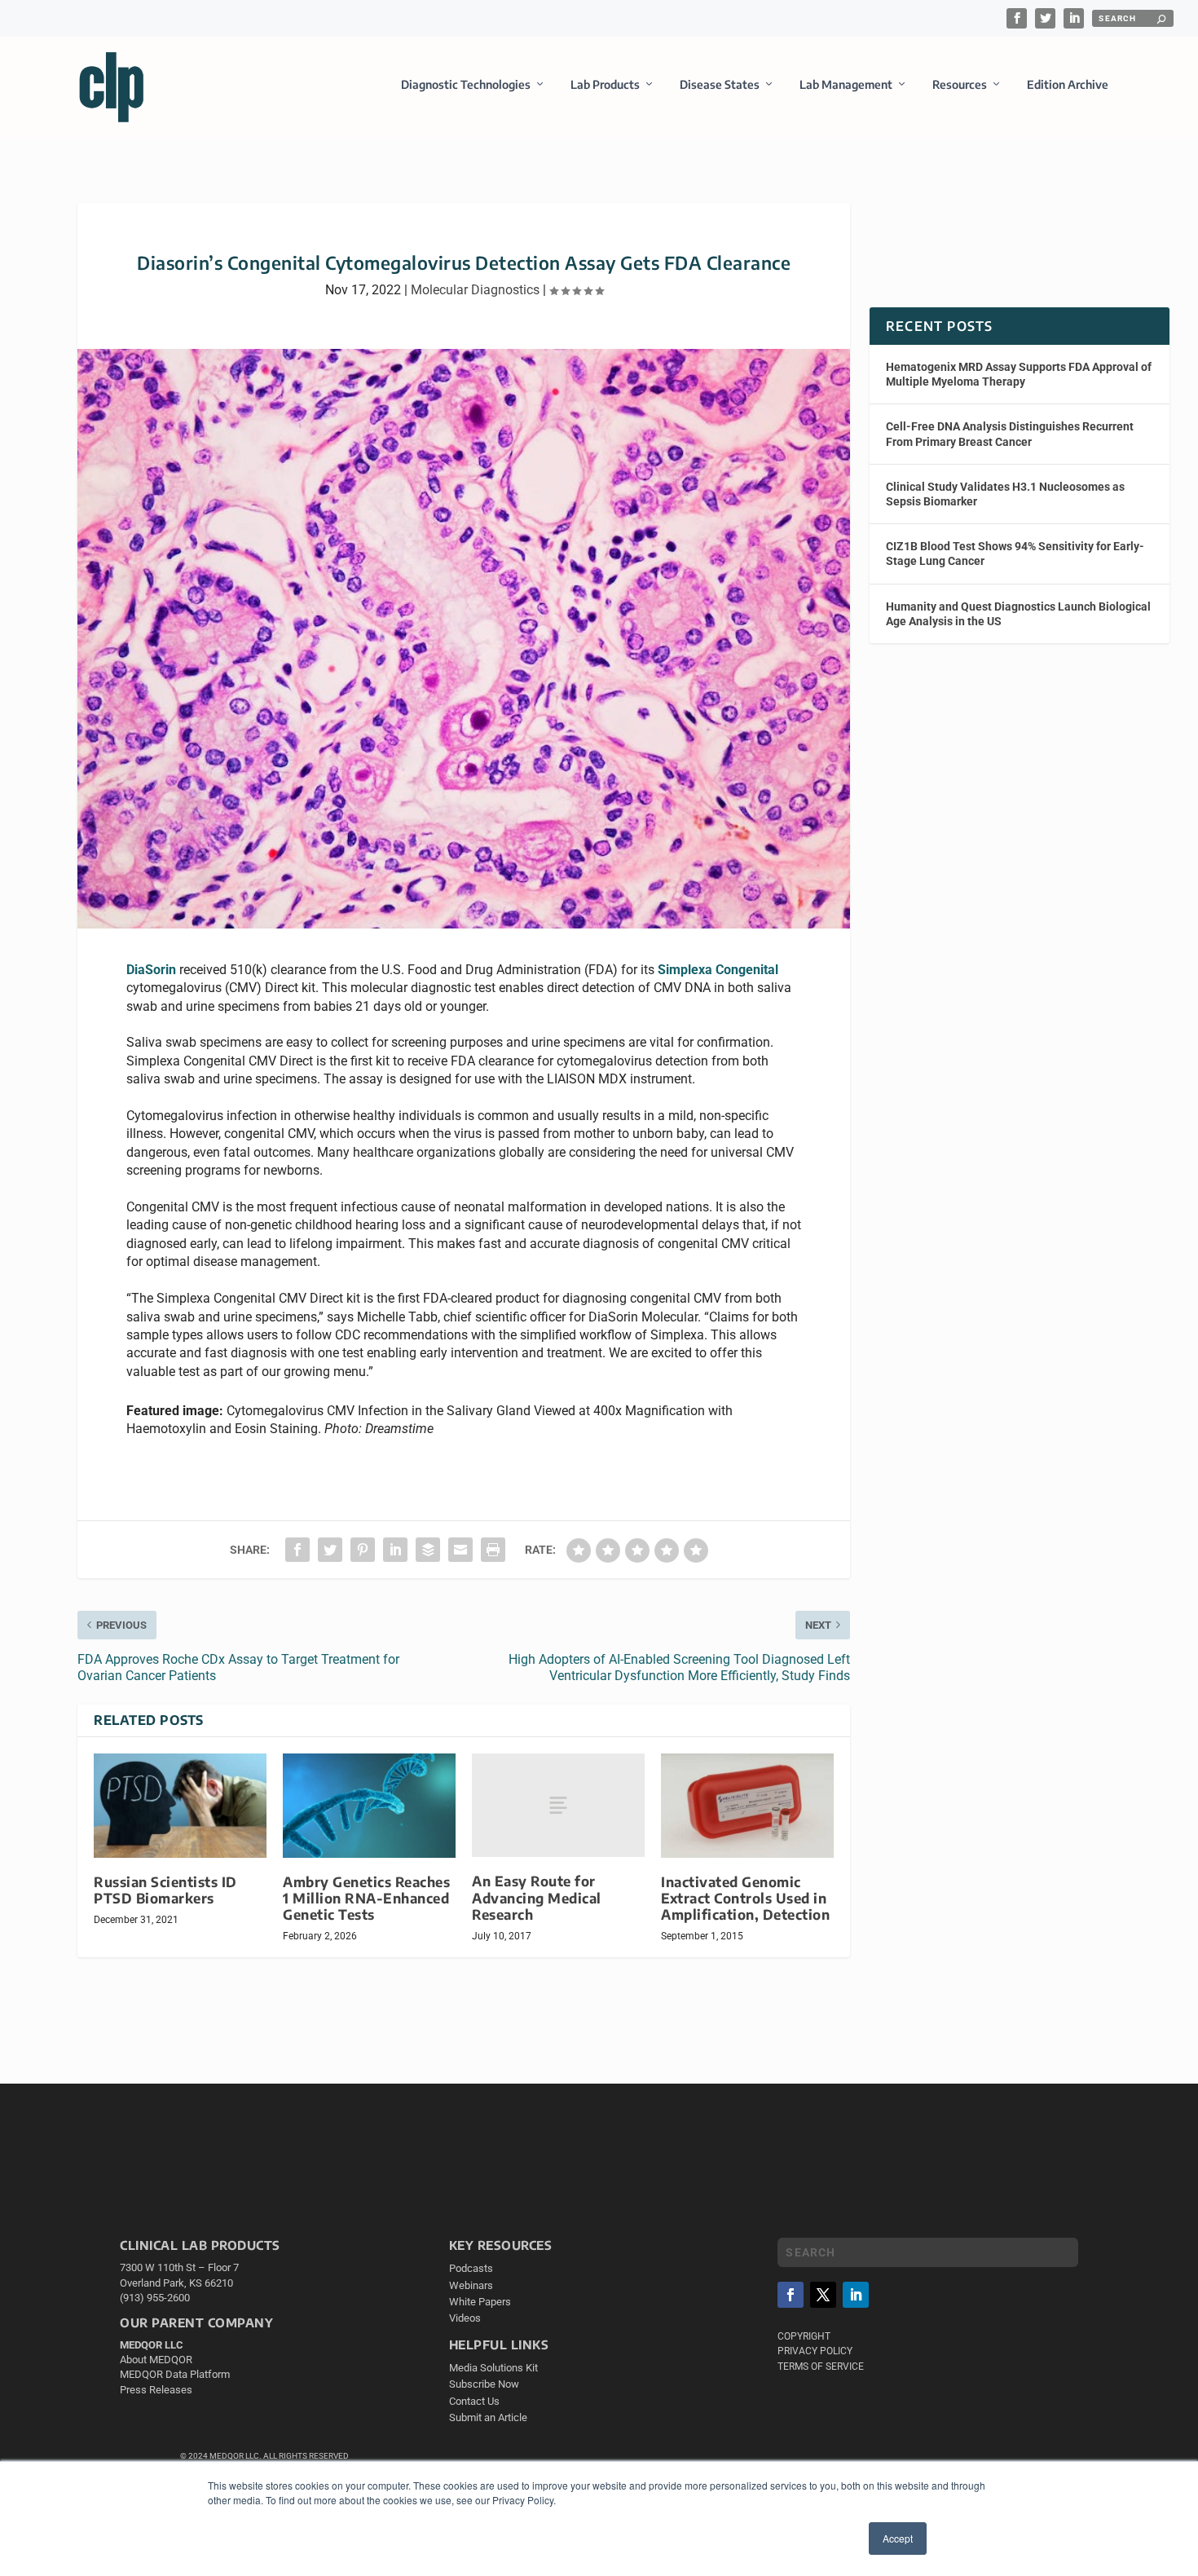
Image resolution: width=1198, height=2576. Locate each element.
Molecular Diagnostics (475, 290)
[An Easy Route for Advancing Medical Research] (558, 1805)
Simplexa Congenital (718, 970)
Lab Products (605, 84)
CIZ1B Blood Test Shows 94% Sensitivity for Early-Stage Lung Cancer (1015, 554)
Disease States (720, 84)
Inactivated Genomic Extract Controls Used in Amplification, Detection (745, 1898)
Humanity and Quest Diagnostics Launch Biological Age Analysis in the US (1018, 614)
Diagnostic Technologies (466, 84)
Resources (960, 84)
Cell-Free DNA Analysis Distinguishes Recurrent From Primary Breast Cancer (1010, 434)
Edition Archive (1068, 84)
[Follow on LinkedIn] (856, 2295)
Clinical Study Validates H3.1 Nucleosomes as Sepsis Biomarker (1005, 494)
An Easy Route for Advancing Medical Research (537, 1897)
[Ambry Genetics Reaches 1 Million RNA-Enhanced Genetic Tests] (369, 1805)
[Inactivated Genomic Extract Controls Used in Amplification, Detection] (747, 1805)
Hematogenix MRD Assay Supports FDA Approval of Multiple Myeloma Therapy (1019, 374)
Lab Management (846, 84)
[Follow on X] (823, 2295)
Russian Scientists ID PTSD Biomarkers (165, 1890)
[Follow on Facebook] (791, 2295)
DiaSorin (151, 970)
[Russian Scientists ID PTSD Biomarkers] (180, 1805)
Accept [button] (898, 2538)
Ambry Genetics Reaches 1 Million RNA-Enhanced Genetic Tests (366, 1898)
